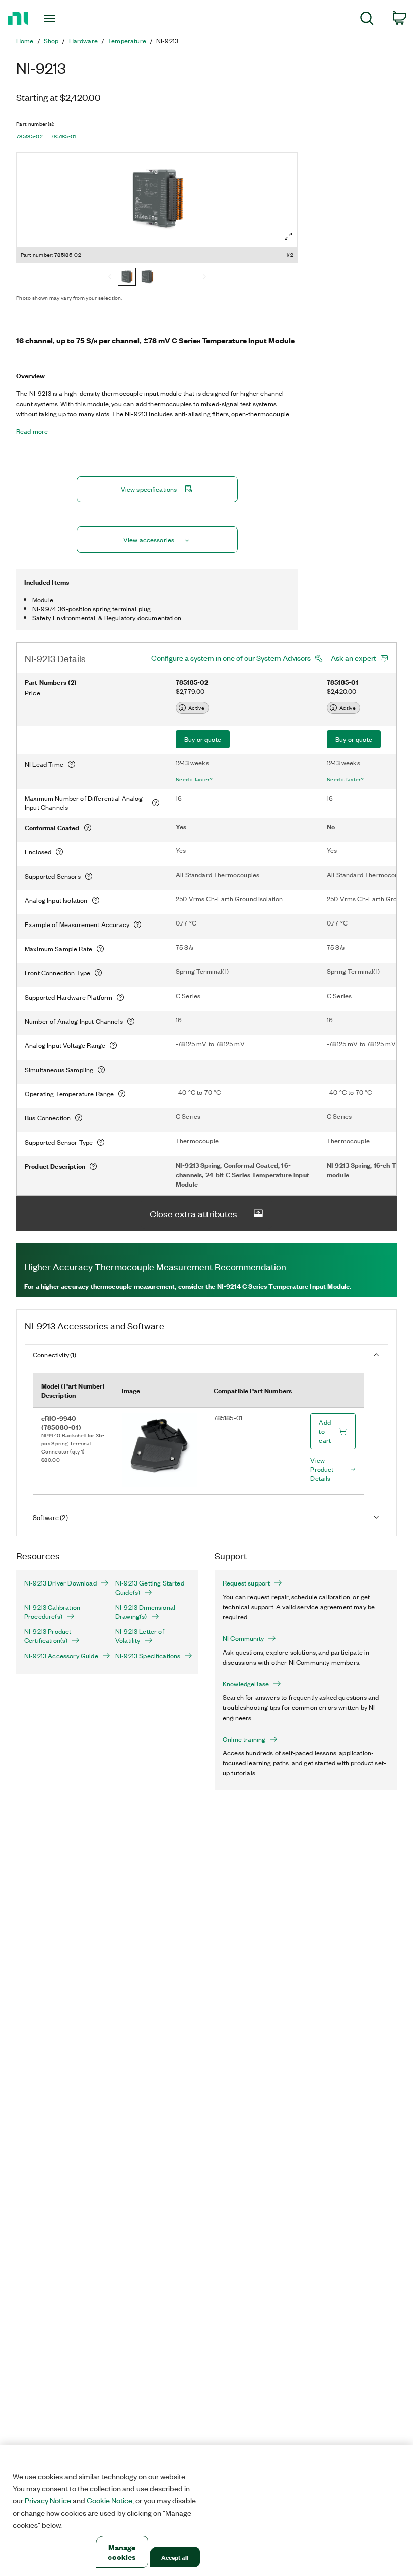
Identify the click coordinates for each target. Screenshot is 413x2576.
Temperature (127, 41)
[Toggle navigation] (62, 19)
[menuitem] (367, 20)
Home (25, 41)
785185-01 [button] (63, 136)
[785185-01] (147, 278)
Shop (51, 41)
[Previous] (110, 278)
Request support (246, 1583)
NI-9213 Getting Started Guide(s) (150, 1588)
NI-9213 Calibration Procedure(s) (52, 1612)
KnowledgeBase (246, 1684)
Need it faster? (194, 779)
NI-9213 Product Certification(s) (48, 1636)
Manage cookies (122, 2552)
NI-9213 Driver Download (60, 1583)
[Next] (204, 278)
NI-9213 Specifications (148, 1656)
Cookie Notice (110, 2500)
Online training (244, 1739)
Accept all (175, 2557)
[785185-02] (127, 278)
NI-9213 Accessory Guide (61, 1656)
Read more (32, 431)
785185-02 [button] (29, 136)
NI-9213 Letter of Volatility (140, 1636)
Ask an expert (354, 658)
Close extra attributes (193, 1213)
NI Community (243, 1638)
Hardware (83, 41)
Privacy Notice (48, 2500)
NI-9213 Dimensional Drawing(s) (145, 1612)
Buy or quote (203, 739)
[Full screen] (288, 236)
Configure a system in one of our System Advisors (231, 658)
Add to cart (325, 1431)
